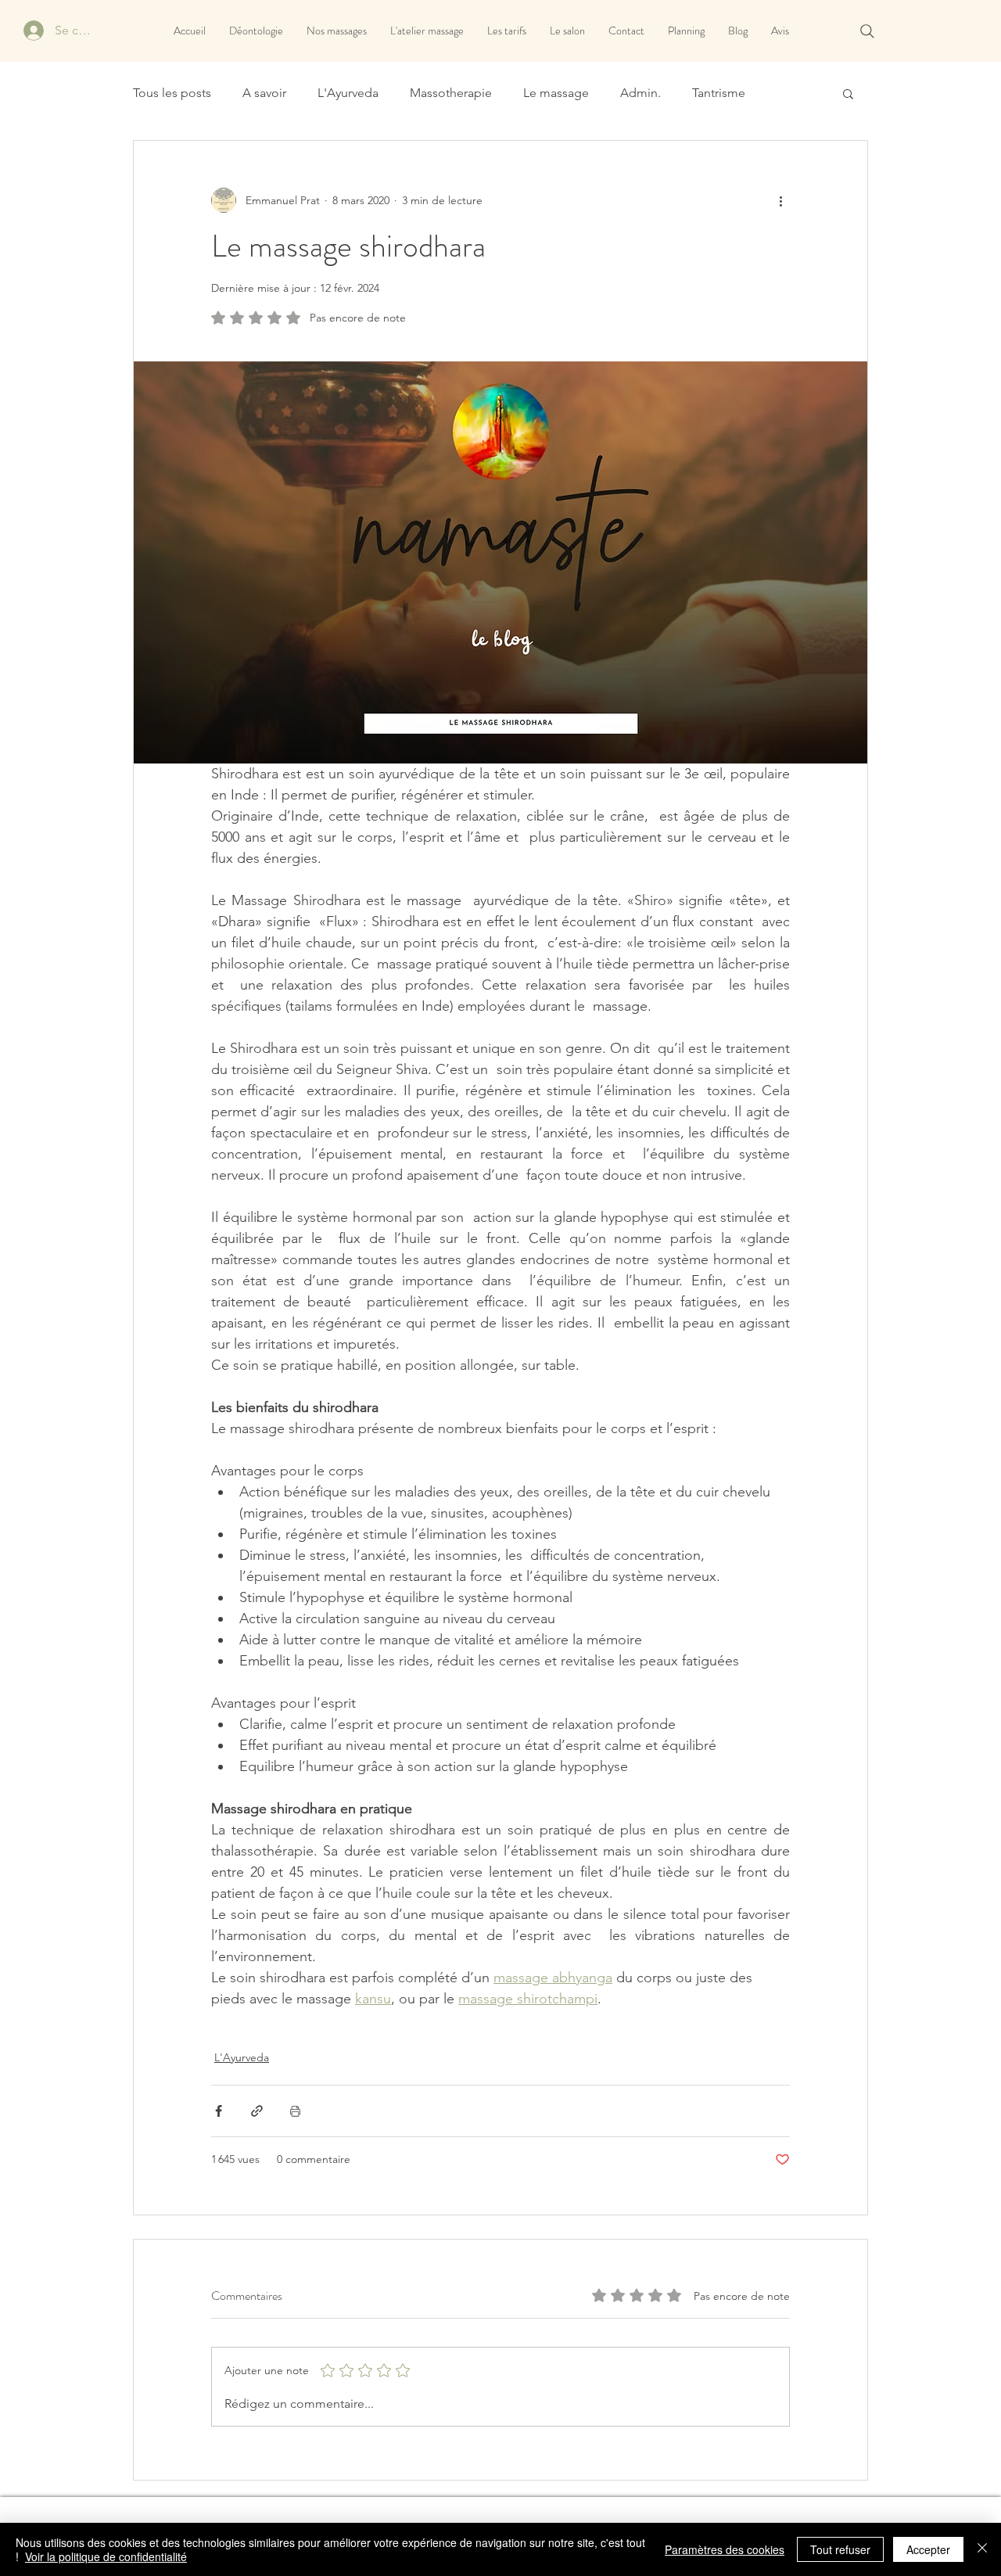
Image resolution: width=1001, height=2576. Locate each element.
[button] (848, 93)
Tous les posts (172, 93)
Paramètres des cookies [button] (725, 2549)
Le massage (556, 93)
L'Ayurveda (348, 93)
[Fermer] (982, 2549)
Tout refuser (840, 2549)
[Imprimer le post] (295, 2111)
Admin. (640, 93)
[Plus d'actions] (780, 200)
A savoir (264, 93)
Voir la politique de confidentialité (106, 2556)
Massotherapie (451, 93)
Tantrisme (719, 93)
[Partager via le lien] (257, 2111)
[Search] (867, 31)
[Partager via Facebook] (219, 2111)
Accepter (928, 2549)
